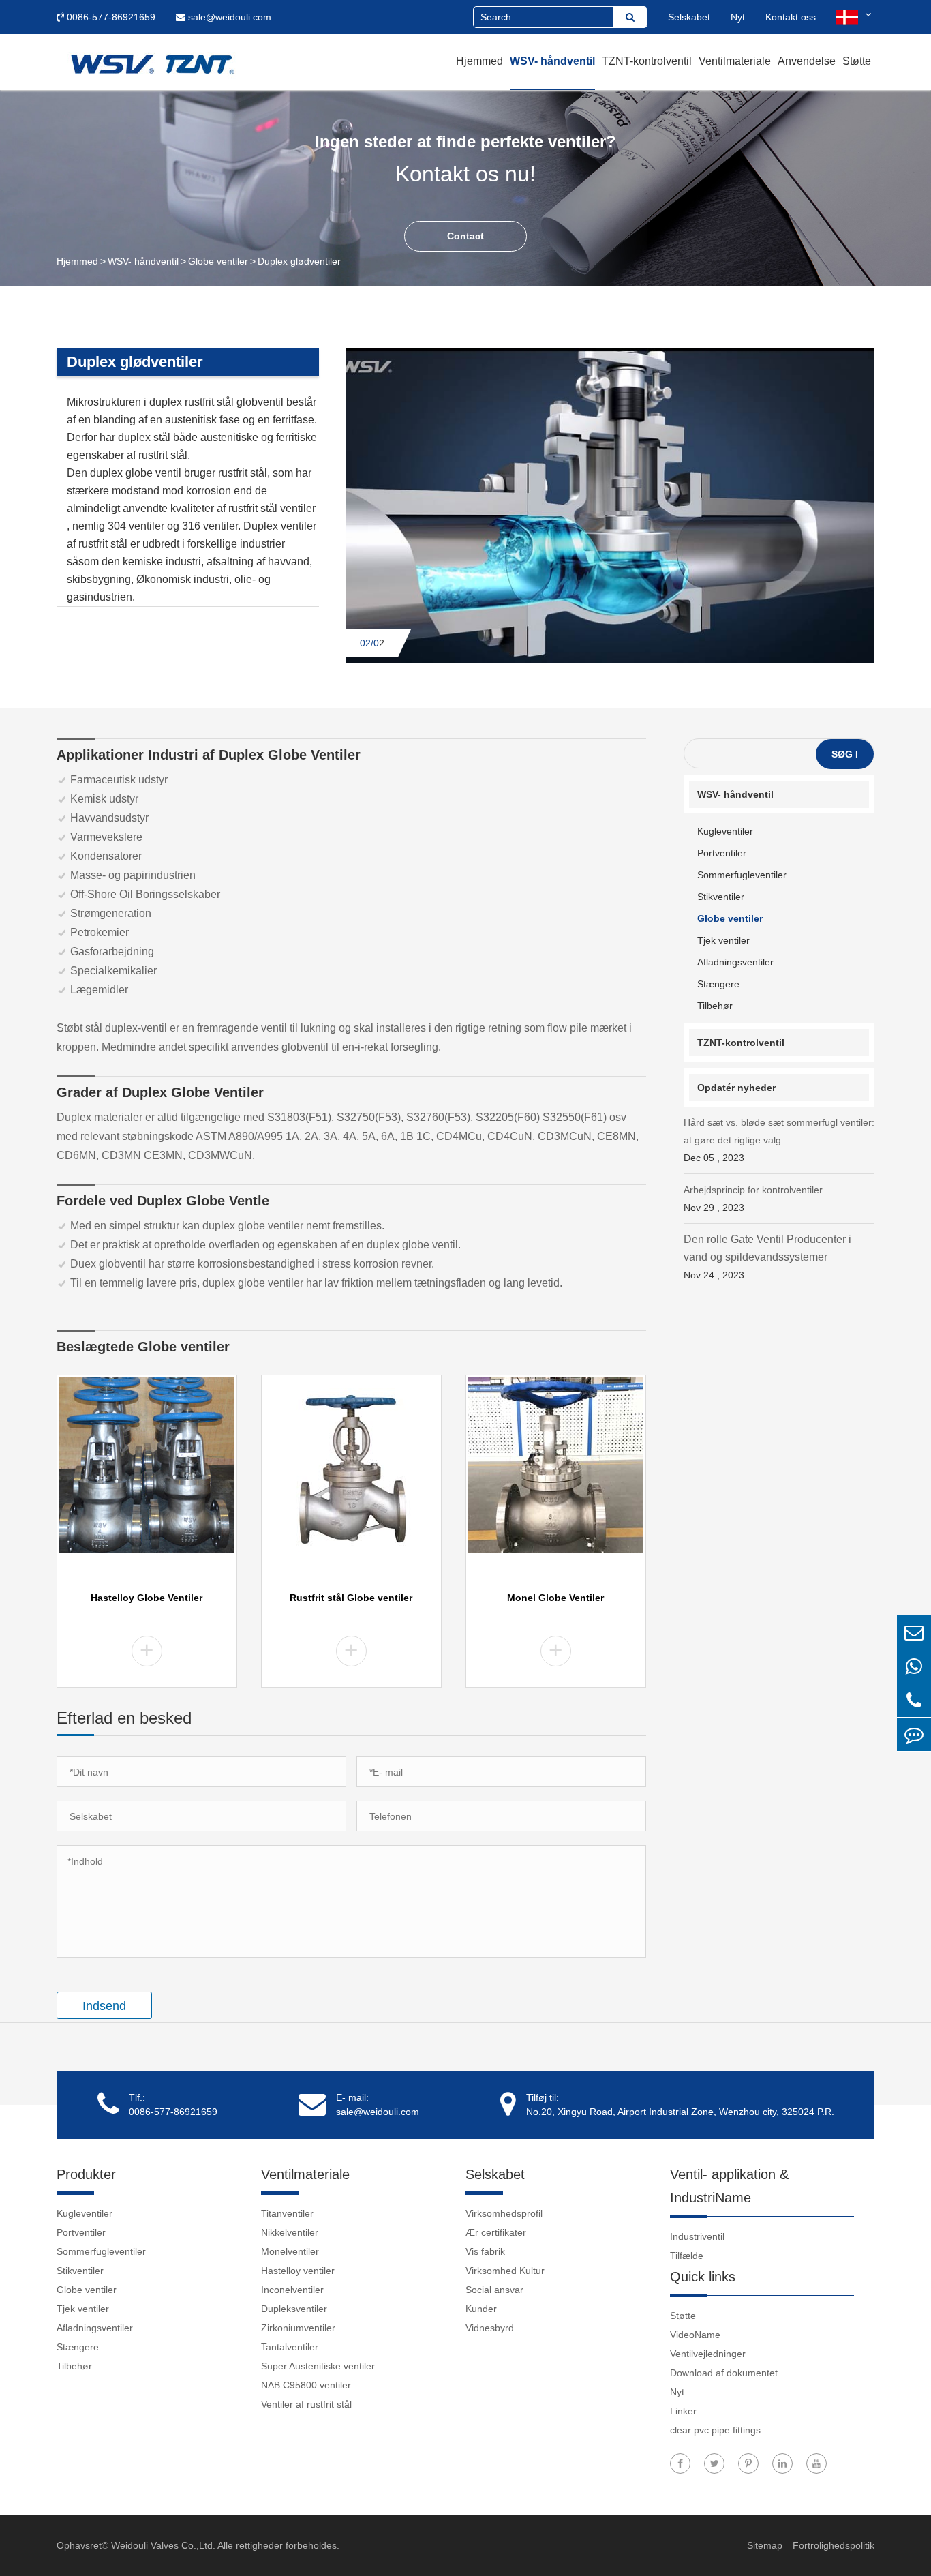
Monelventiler (290, 2251)
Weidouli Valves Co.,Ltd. (163, 2545)
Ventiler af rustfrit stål (306, 2404)
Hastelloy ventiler (298, 2271)
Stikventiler (721, 897)
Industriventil (697, 2236)
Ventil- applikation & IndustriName (729, 2186)
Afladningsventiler (735, 962)
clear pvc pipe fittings (715, 2430)
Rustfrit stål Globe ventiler (351, 1598)
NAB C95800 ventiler (306, 2385)
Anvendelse (807, 61)
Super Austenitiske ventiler (318, 2366)
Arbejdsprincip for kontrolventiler (753, 1199)
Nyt (738, 17)
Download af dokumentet (724, 2373)
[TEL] (914, 1700)
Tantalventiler (290, 2347)
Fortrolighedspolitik (834, 2545)
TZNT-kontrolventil (647, 61)
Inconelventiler (292, 2290)
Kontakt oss (791, 17)
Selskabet (689, 17)
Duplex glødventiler (299, 261)
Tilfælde (687, 2256)
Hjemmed (479, 61)
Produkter (86, 2174)
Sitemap (766, 2545)
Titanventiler (287, 2213)
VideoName (695, 2335)
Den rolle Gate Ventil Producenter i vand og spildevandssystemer (767, 1257)
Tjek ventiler (723, 940)
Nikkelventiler (290, 2232)
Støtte (857, 61)
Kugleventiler (725, 831)
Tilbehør (715, 1006)
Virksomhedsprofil (504, 2213)
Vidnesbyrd (490, 2328)
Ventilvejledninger (708, 2354)
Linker (683, 2411)
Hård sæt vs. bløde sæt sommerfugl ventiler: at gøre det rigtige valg (779, 1140)
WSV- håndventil (552, 61)
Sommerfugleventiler (742, 875)
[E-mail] (914, 1632)
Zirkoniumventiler (298, 2328)
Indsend (104, 2006)
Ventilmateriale (735, 61)
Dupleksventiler (294, 2309)
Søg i (845, 754)
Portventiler (722, 853)
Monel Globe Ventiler (555, 1598)
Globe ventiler (218, 261)
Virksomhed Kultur (505, 2271)
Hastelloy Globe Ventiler (147, 1598)
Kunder (481, 2309)
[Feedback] (914, 1734)
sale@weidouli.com (228, 17)
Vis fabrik (485, 2251)
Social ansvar (494, 2290)
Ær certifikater (496, 2232)
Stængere (718, 984)
